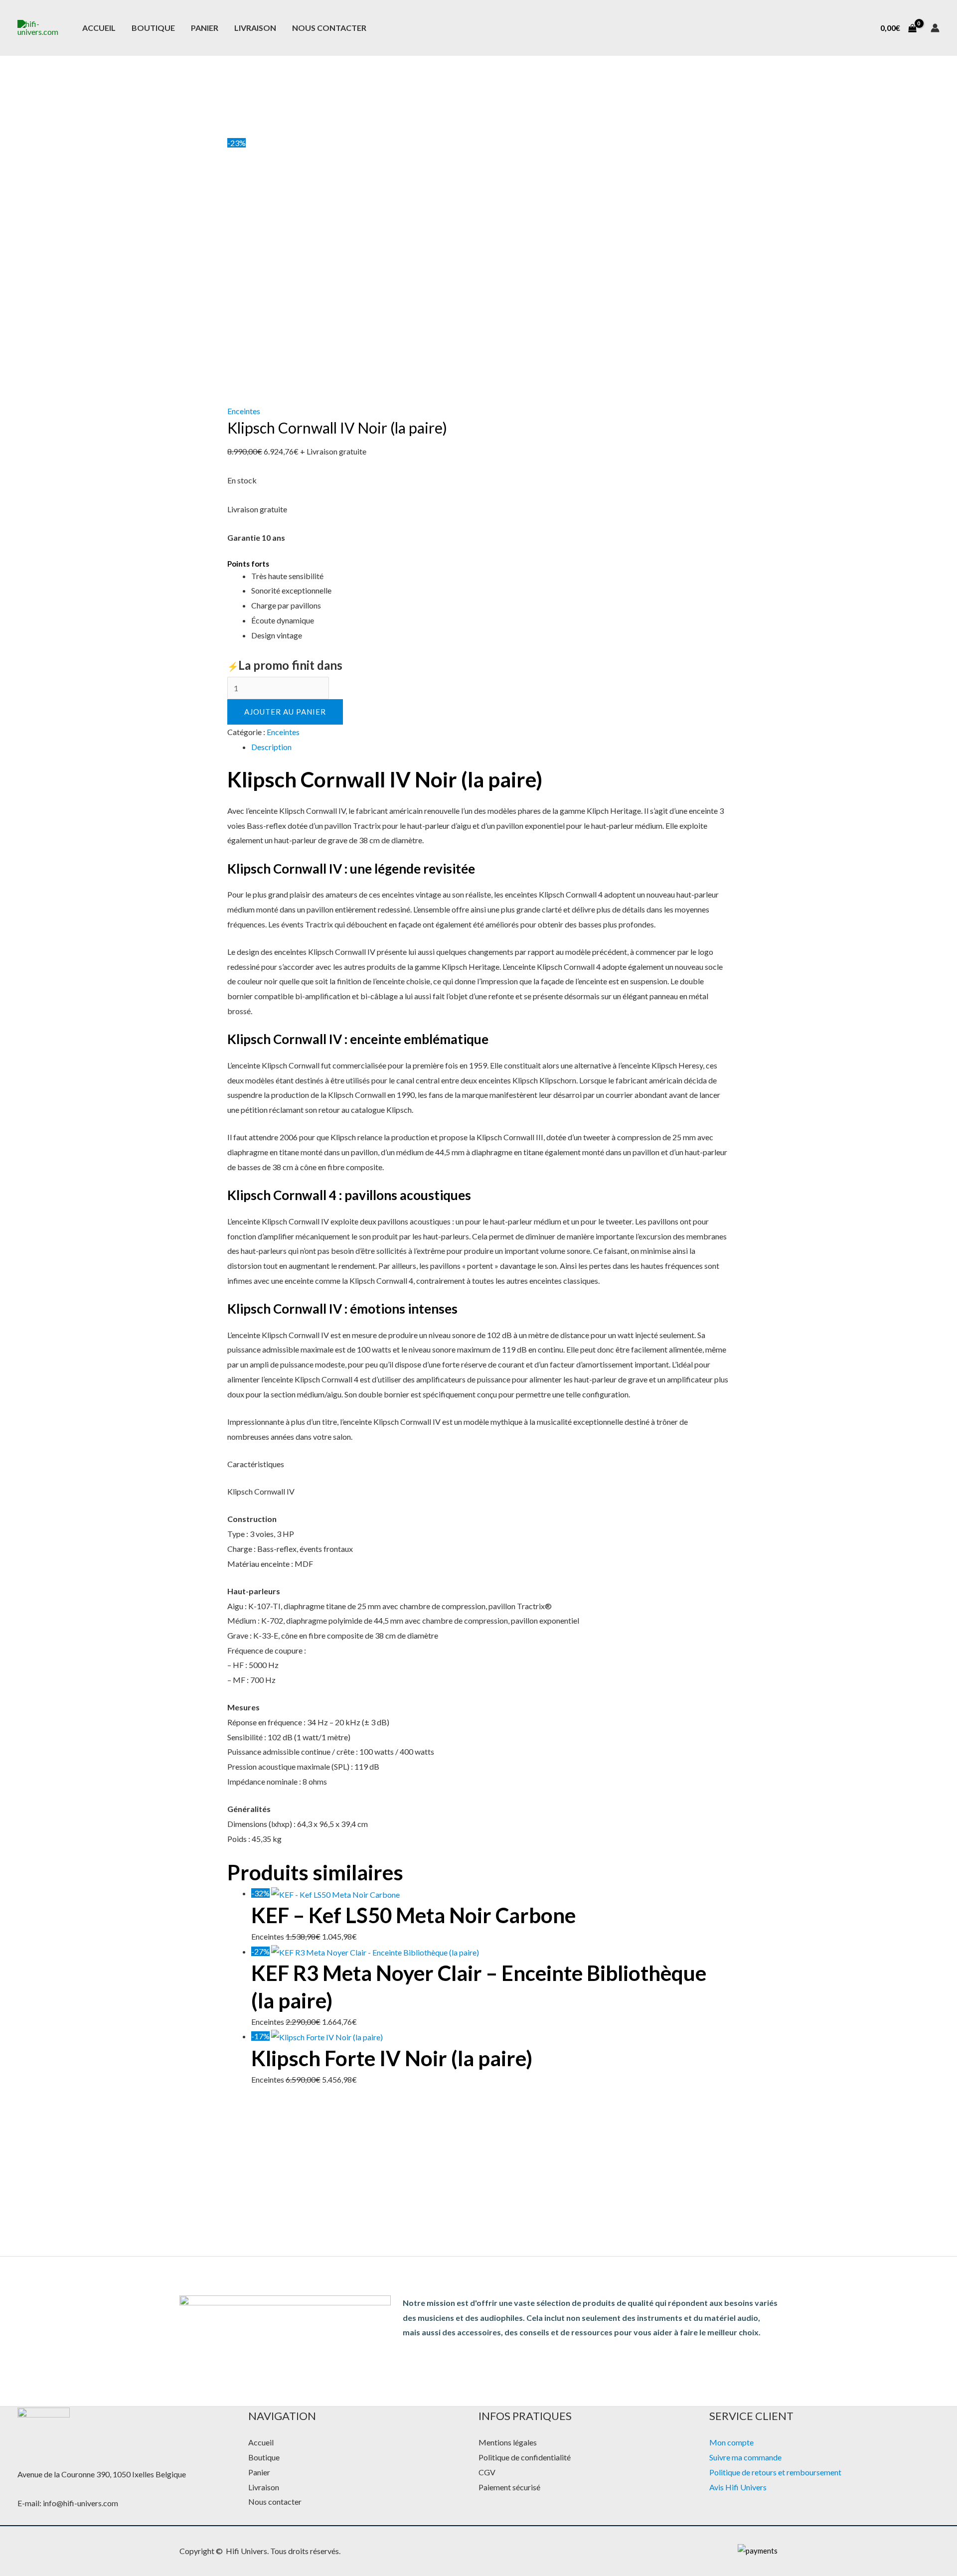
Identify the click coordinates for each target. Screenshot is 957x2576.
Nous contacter (329, 28)
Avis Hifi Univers (738, 2487)
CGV (487, 2472)
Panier (205, 28)
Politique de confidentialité (525, 2457)
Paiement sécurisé (509, 2487)
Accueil (99, 28)
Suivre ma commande (745, 2457)
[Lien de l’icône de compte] (935, 28)
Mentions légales (508, 2442)
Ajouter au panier (285, 712)
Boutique (153, 28)
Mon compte (731, 2442)
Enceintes (244, 411)
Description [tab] (271, 747)
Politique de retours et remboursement (775, 2472)
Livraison (255, 28)
